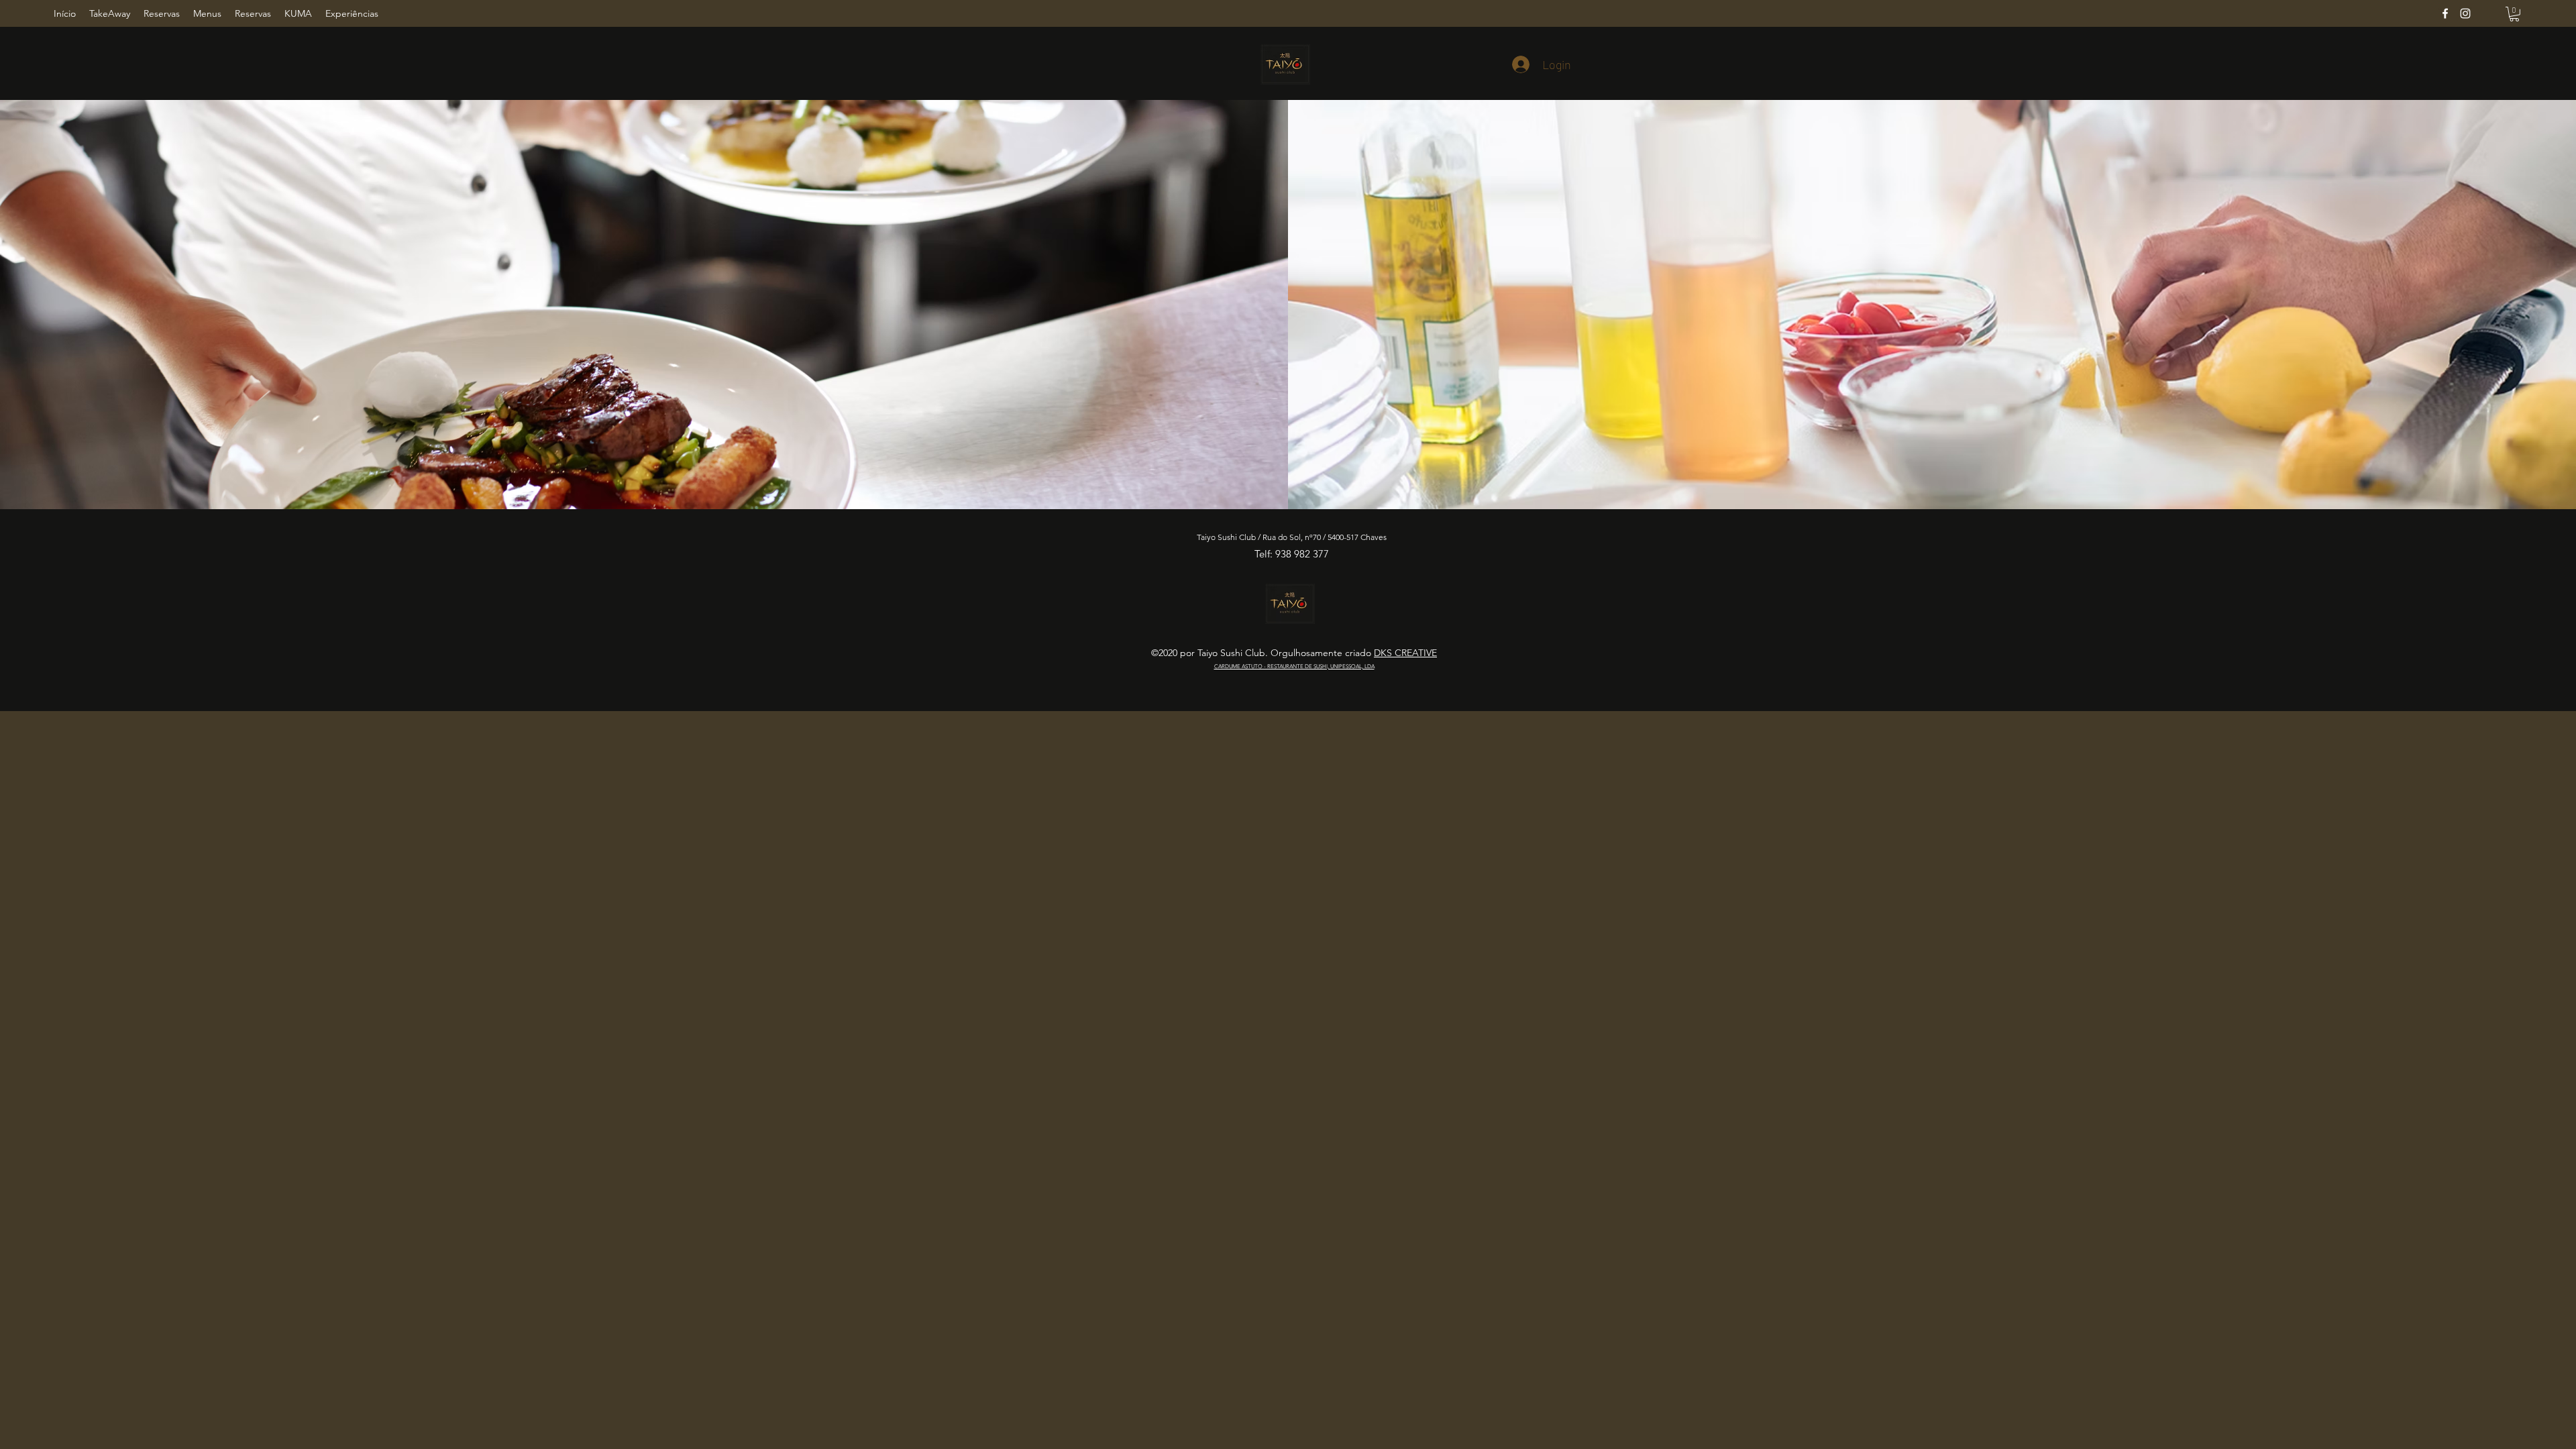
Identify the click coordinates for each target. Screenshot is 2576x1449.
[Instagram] (2465, 13)
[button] (2514, 14)
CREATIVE (1416, 653)
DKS (1384, 653)
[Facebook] (2445, 13)
